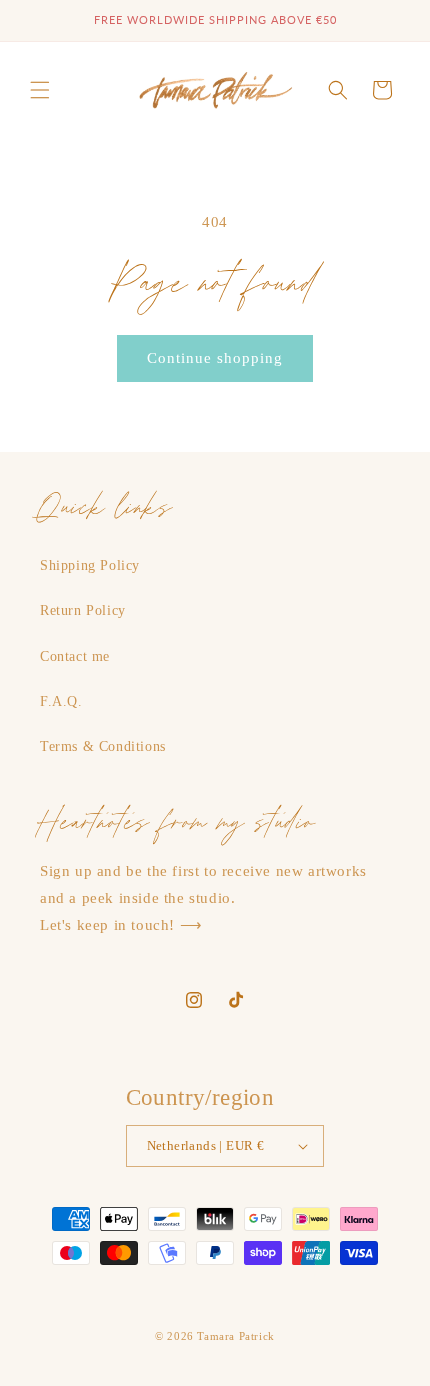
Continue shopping (215, 358)
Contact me (75, 656)
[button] (40, 90)
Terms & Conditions (103, 746)
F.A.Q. (61, 701)
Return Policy (83, 610)
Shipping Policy (90, 565)
